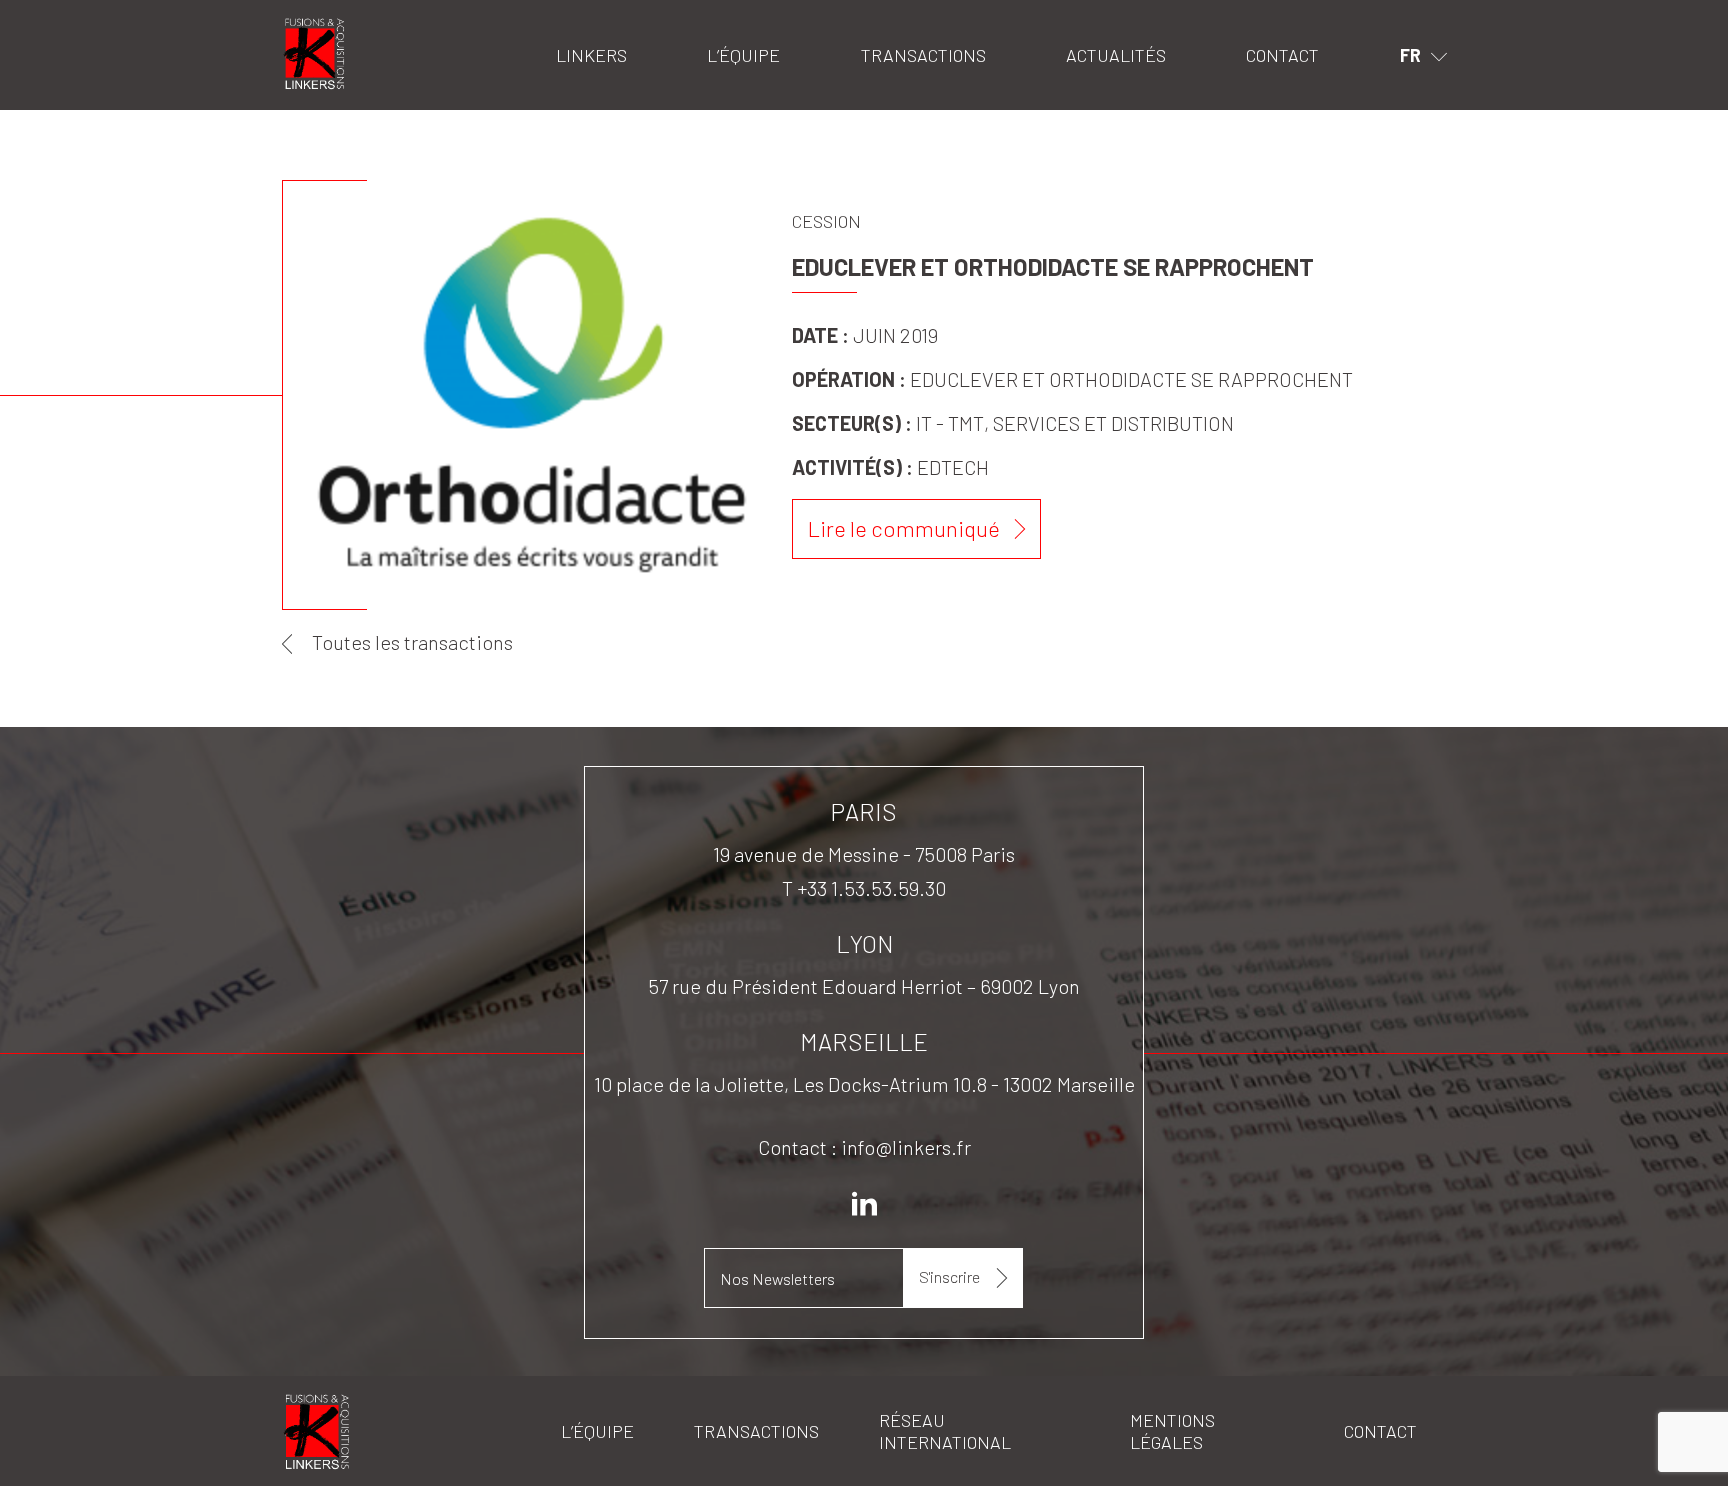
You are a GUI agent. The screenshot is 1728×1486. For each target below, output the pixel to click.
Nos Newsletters (777, 1278)
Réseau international (945, 1431)
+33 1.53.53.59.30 (871, 888)
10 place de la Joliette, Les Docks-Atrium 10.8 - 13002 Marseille (864, 1084)
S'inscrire (949, 1276)
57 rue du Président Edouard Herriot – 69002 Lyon (864, 986)
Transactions (923, 55)
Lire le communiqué (904, 528)
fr (1410, 55)
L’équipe (743, 55)
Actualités (1116, 55)
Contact (1282, 55)
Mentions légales (1172, 1431)
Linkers (307, 25)
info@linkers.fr (906, 1147)
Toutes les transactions (412, 642)
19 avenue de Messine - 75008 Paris (864, 854)
